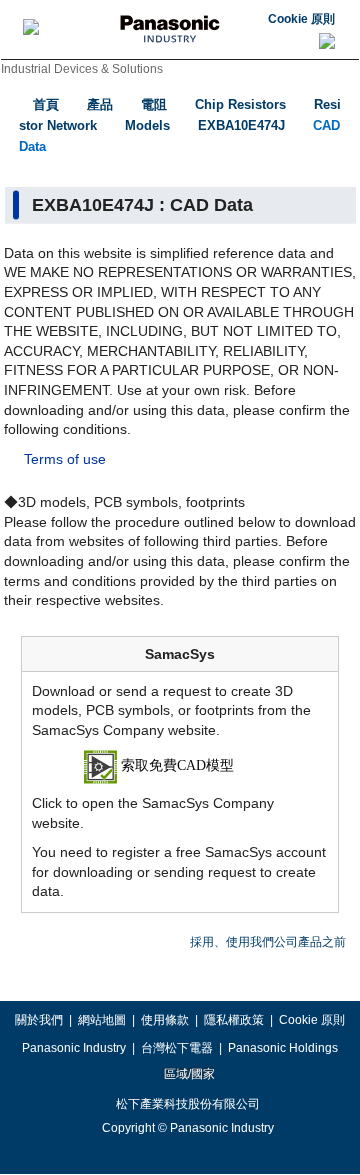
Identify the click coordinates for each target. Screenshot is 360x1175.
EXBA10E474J (241, 125)
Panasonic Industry (74, 1048)
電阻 (154, 104)
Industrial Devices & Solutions (82, 69)
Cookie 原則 (301, 19)
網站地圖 (102, 1020)
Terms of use (65, 459)
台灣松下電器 (177, 1048)
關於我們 (39, 1020)
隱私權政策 (234, 1020)
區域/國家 (188, 1074)
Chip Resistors (240, 104)
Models (147, 125)
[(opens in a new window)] (180, 766)
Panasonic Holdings (283, 1048)
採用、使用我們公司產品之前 (268, 942)
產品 (100, 104)
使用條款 (165, 1020)
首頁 (46, 104)
